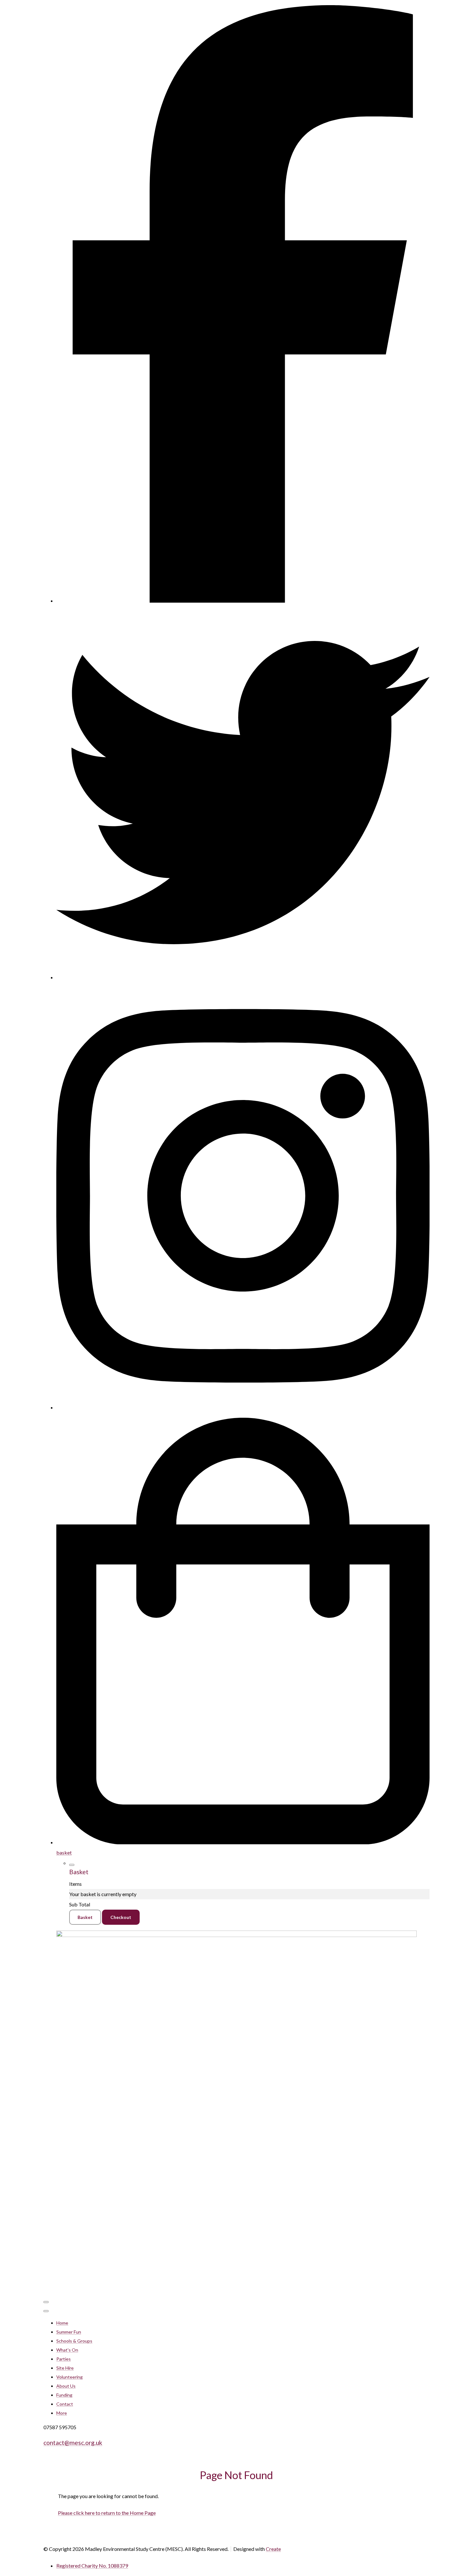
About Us (66, 2386)
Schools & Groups (74, 2341)
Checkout (121, 1917)
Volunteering (70, 2377)
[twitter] (243, 977)
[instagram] (243, 1407)
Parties (64, 2359)
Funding (64, 2395)
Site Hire (65, 2368)
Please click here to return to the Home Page (107, 2513)
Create (273, 2549)
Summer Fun (69, 2332)
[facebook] (243, 601)
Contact (65, 2404)
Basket (85, 1917)
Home (62, 2323)
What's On (67, 2350)
